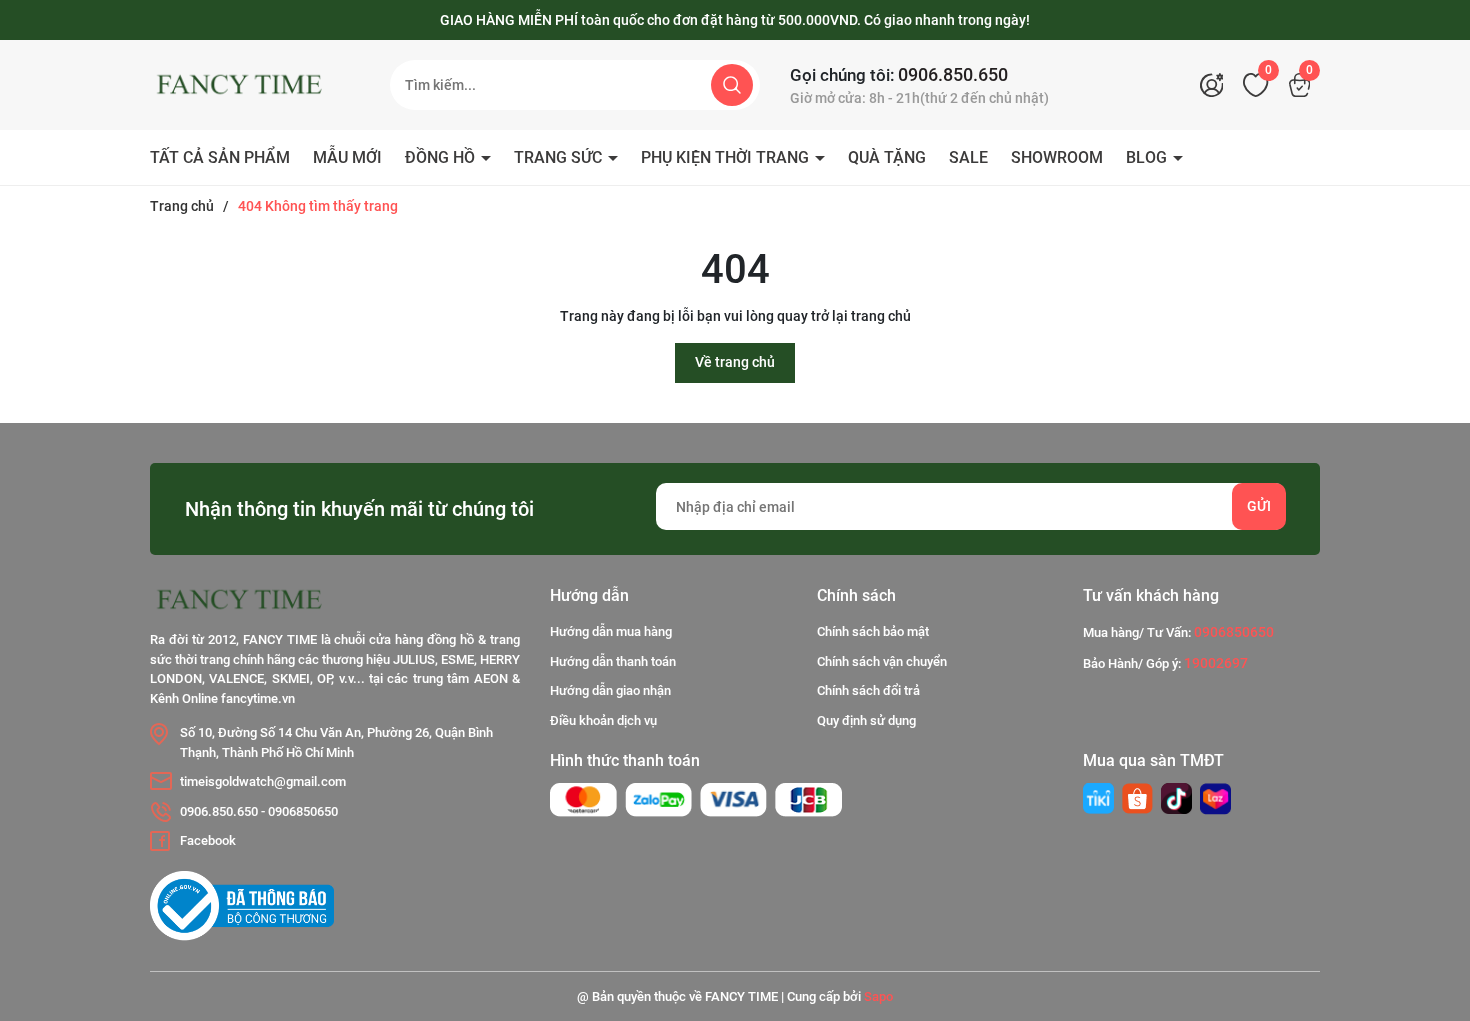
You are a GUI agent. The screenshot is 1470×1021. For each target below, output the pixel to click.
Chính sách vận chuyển (882, 661)
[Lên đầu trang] (1438, 894)
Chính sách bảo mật (873, 631)
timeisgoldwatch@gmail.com (263, 781)
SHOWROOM (1057, 157)
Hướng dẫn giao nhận (610, 690)
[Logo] (255, 85)
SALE (968, 157)
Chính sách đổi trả (868, 690)
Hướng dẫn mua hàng (611, 631)
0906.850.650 (953, 74)
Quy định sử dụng (866, 720)
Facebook (208, 840)
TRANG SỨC (560, 157)
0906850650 (303, 811)
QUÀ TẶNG (887, 157)
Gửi (1259, 506)
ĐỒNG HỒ (442, 157)
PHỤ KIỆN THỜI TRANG (727, 157)
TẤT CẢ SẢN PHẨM (220, 157)
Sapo (878, 996)
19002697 (1216, 663)
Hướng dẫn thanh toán (613, 661)
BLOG (1148, 157)
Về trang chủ (735, 362)
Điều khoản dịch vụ (603, 720)
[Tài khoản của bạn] (1217, 85)
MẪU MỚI (347, 157)
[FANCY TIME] (1098, 798)
